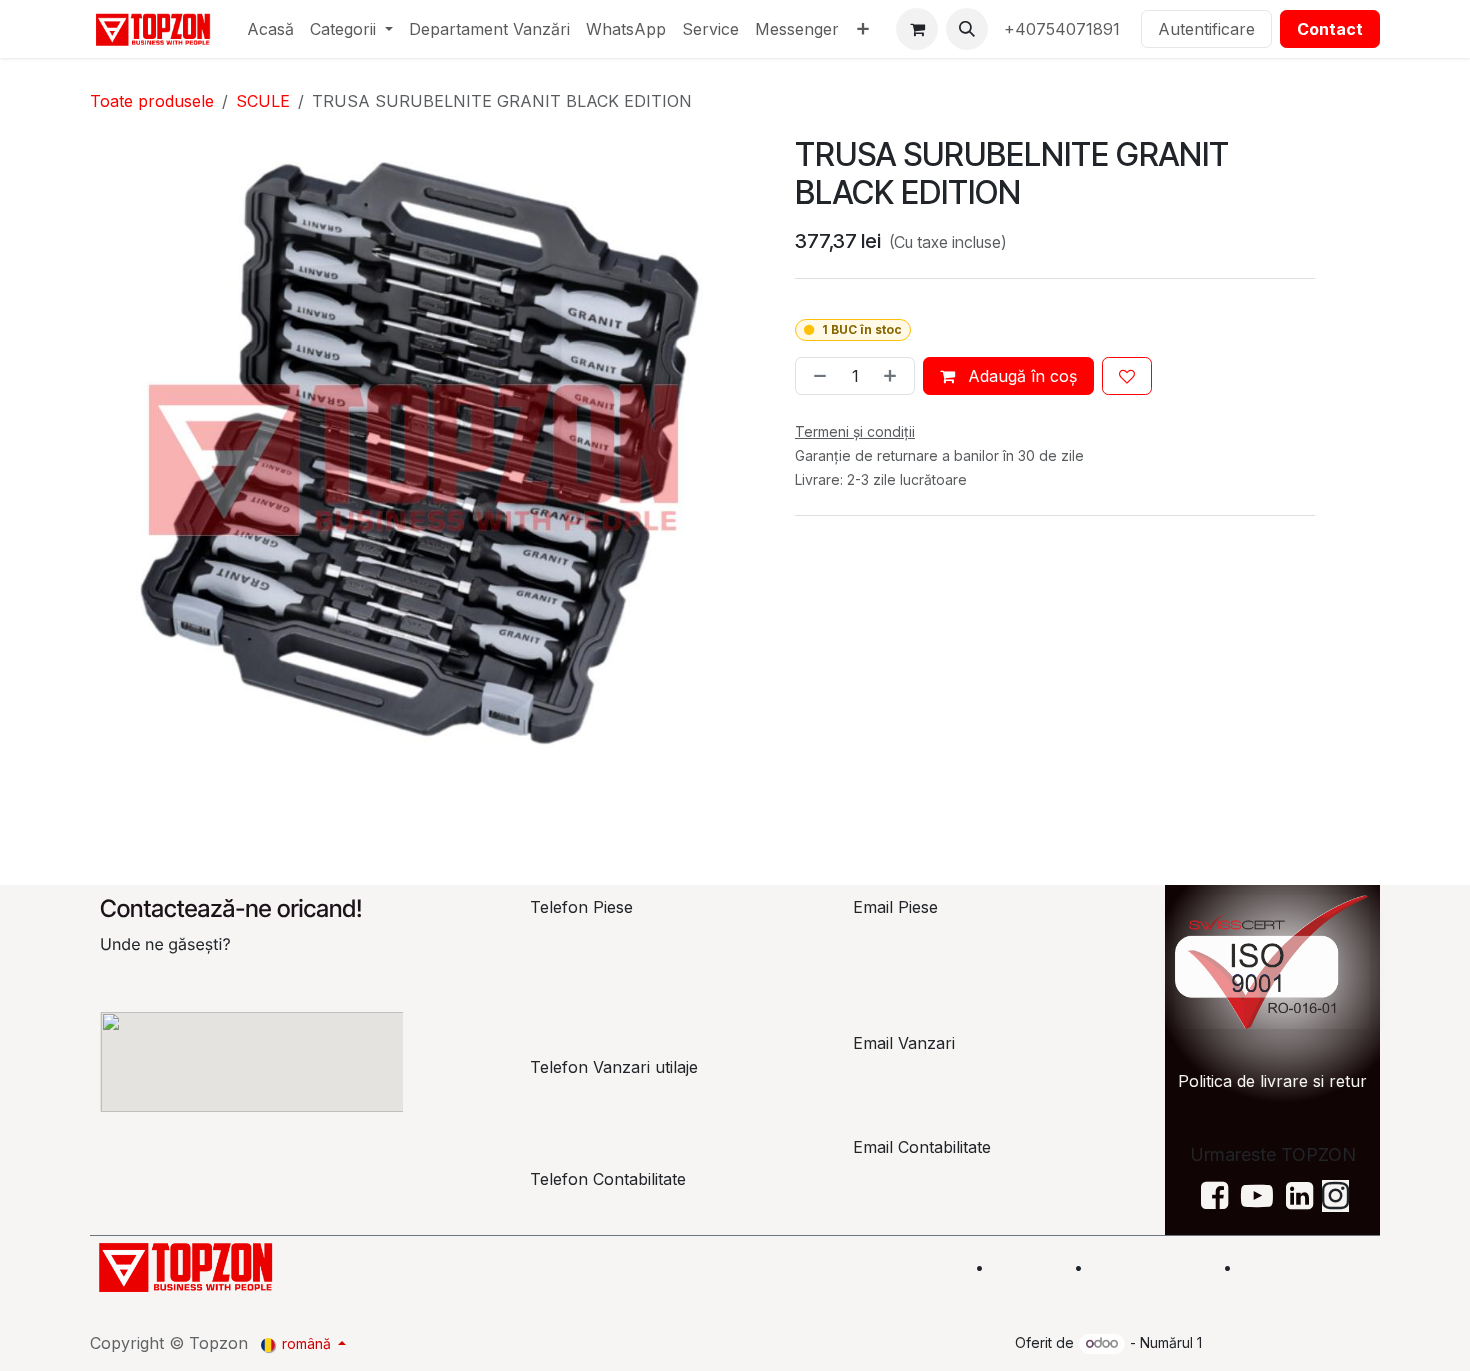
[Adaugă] (894, 376)
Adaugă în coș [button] (1020, 376)
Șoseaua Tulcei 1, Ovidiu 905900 (223, 984)
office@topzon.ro (937, 1187)
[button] (967, 29)
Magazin (1029, 1267)
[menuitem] (270, 29)
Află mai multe (1150, 1267)
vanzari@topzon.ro (943, 1075)
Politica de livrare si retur (1272, 1081)
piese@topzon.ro (936, 947)
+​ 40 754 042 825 (611, 1107)
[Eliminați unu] (816, 376)
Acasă (938, 1267)
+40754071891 (1064, 29)
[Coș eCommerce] (917, 29)
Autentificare (1206, 29)
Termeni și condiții (1312, 1267)
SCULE (263, 101)
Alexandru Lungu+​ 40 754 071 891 (607, 983)
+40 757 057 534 (614, 1219)
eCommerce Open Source (1293, 1342)
